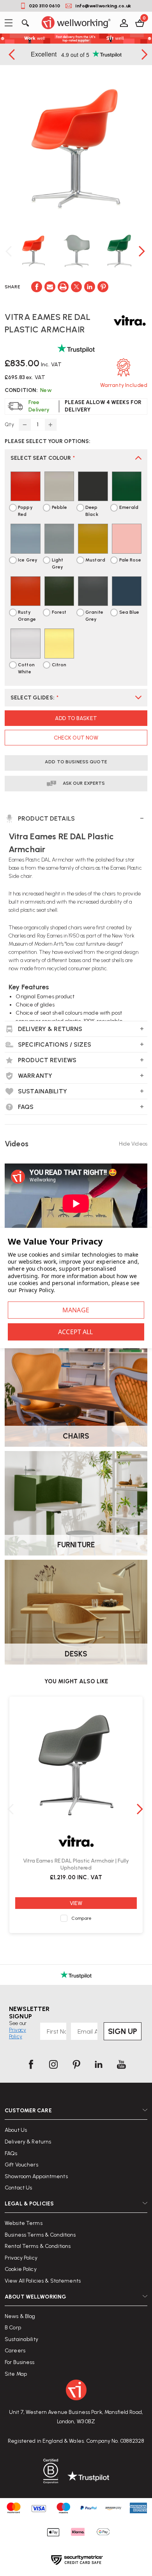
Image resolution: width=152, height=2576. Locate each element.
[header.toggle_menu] (11, 23)
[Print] (63, 287)
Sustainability (21, 2339)
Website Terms (24, 2223)
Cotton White (26, 668)
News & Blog (20, 2316)
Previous (12, 54)
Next (143, 251)
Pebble (60, 507)
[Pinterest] (103, 287)
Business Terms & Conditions (40, 2235)
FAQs (11, 2153)
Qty (9, 425)
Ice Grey (28, 560)
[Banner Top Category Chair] (76, 1394)
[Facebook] (37, 287)
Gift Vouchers (21, 2165)
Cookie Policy (21, 2269)
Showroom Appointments (36, 2176)
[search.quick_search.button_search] (25, 23)
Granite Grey (94, 616)
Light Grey (58, 563)
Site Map (16, 2374)
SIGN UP (123, 2031)
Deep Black (92, 511)
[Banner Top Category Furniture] (76, 1503)
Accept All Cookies (76, 1332)
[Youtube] (121, 2064)
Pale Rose (130, 560)
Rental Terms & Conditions (38, 2246)
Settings (76, 1310)
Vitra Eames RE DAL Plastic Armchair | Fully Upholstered (76, 1864)
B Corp (13, 2328)
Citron (59, 665)
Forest (59, 612)
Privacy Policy (21, 2258)
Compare (82, 1918)
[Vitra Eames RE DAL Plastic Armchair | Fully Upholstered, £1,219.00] (76, 1765)
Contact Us (18, 2188)
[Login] (123, 23)
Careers (15, 2351)
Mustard (95, 560)
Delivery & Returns (28, 2142)
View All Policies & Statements (43, 2281)
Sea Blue (129, 612)
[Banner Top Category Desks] (76, 1612)
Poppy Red (25, 511)
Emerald (129, 507)
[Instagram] (53, 2064)
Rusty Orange (27, 616)
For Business (20, 2362)
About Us (16, 2130)
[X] (76, 287)
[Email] (50, 287)
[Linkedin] (90, 287)
